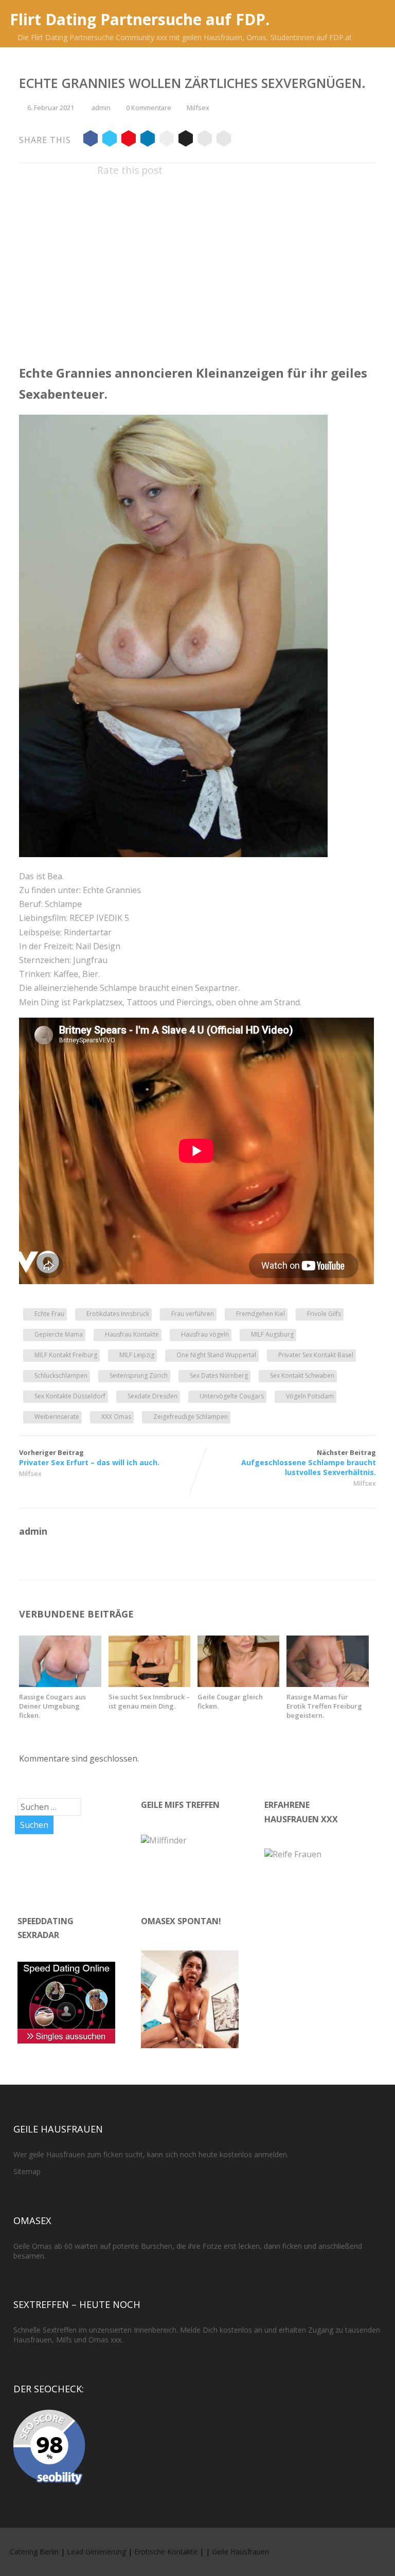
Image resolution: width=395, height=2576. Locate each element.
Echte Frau (49, 1314)
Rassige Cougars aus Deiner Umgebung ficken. (52, 1706)
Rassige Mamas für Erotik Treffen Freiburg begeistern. (324, 1706)
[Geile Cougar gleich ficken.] (238, 1684)
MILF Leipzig (137, 1355)
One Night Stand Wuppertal (216, 1355)
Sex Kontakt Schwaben (302, 1375)
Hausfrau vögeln (205, 1334)
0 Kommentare (149, 108)
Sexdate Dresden (152, 1396)
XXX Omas (116, 1417)
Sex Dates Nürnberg (219, 1375)
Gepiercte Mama (59, 1334)
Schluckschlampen (61, 1375)
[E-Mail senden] (205, 140)
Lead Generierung (96, 2552)
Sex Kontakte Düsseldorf (70, 1396)
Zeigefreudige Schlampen (191, 1417)
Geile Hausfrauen (240, 2552)
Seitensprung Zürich (139, 1375)
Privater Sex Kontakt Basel (316, 1355)
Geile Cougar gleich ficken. (230, 1701)
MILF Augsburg (272, 1334)
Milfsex (198, 108)
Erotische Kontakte (166, 2552)
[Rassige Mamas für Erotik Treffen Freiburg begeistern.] (327, 1684)
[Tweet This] (110, 140)
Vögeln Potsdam (310, 1396)
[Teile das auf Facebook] (91, 140)
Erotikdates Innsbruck (118, 1314)
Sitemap (27, 2171)
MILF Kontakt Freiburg (66, 1355)
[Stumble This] (167, 140)
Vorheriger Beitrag (89, 1458)
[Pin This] (129, 140)
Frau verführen (193, 1314)
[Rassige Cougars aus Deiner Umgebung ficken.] (60, 1684)
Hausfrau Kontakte (132, 1334)
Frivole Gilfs (324, 1314)
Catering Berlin (34, 2552)
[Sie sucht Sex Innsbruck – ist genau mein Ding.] (149, 1684)
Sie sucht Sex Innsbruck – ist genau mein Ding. (149, 1701)
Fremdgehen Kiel (261, 1314)
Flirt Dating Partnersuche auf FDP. (140, 19)
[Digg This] (186, 140)
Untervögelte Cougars (232, 1396)
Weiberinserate (57, 1417)
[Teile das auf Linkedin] (148, 140)
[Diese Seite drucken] (224, 140)
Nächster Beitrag (309, 1462)
